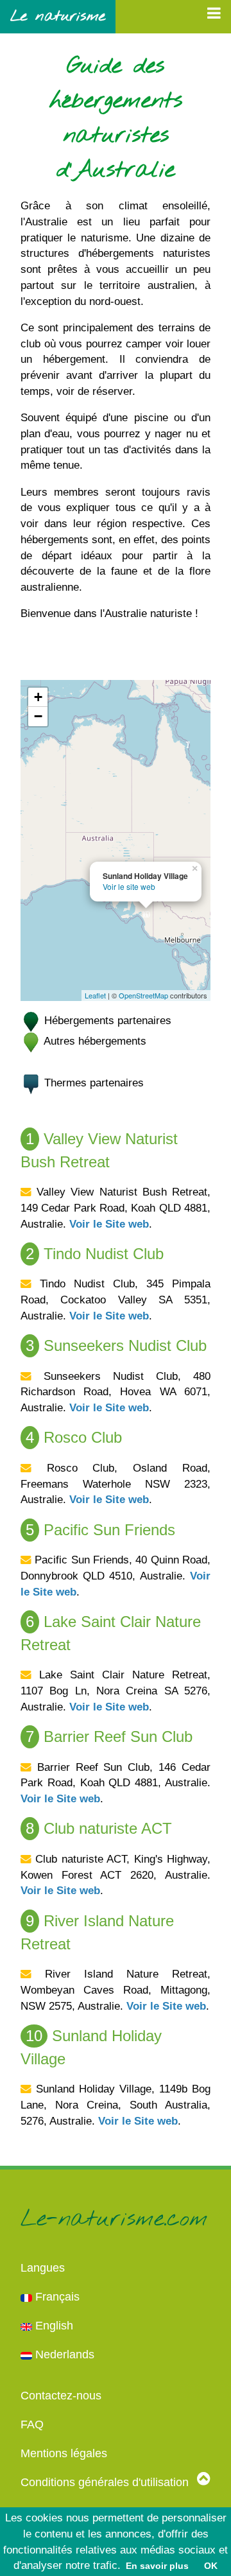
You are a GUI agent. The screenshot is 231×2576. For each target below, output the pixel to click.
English (53, 2326)
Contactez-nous (61, 2396)
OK (211, 2566)
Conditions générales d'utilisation (105, 2482)
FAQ (32, 2424)
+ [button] (38, 697)
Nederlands (63, 2354)
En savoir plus (157, 2566)
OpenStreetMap (143, 995)
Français (56, 2297)
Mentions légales (64, 2453)
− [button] (38, 716)
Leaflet (95, 995)
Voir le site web (129, 886)
